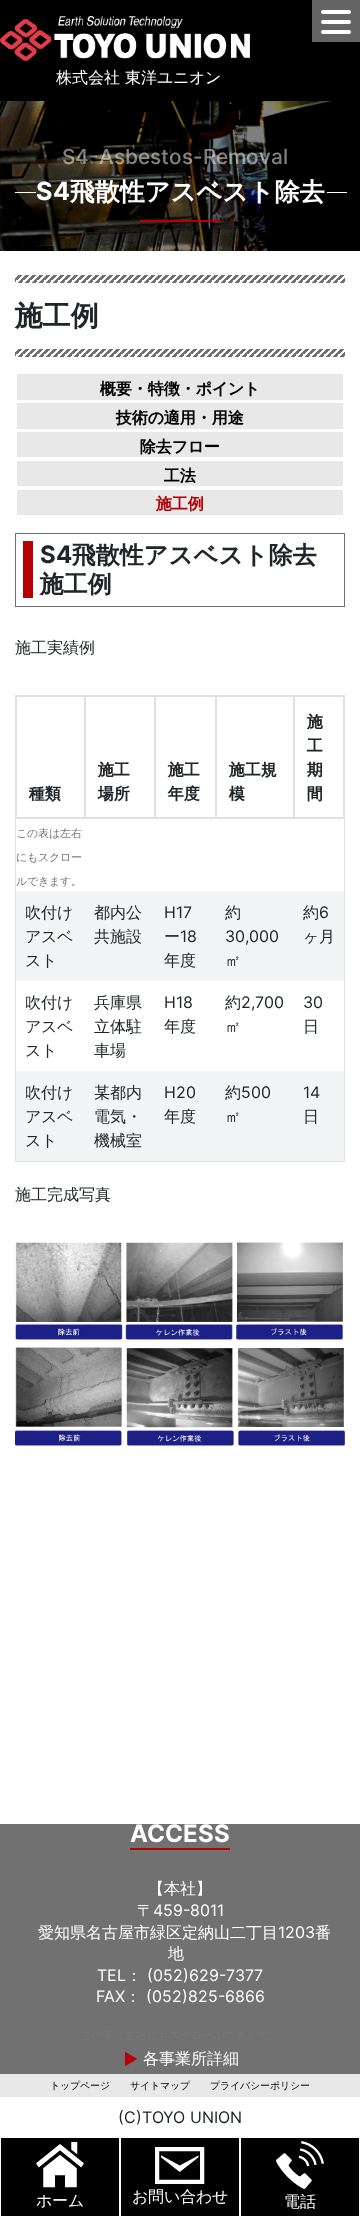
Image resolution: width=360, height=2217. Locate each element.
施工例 (180, 503)
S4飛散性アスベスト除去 (180, 191)
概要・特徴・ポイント (180, 388)
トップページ (80, 2085)
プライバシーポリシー (260, 2085)
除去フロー (180, 445)
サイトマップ (160, 2085)
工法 (180, 474)
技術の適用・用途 (180, 417)
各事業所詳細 (188, 2058)
